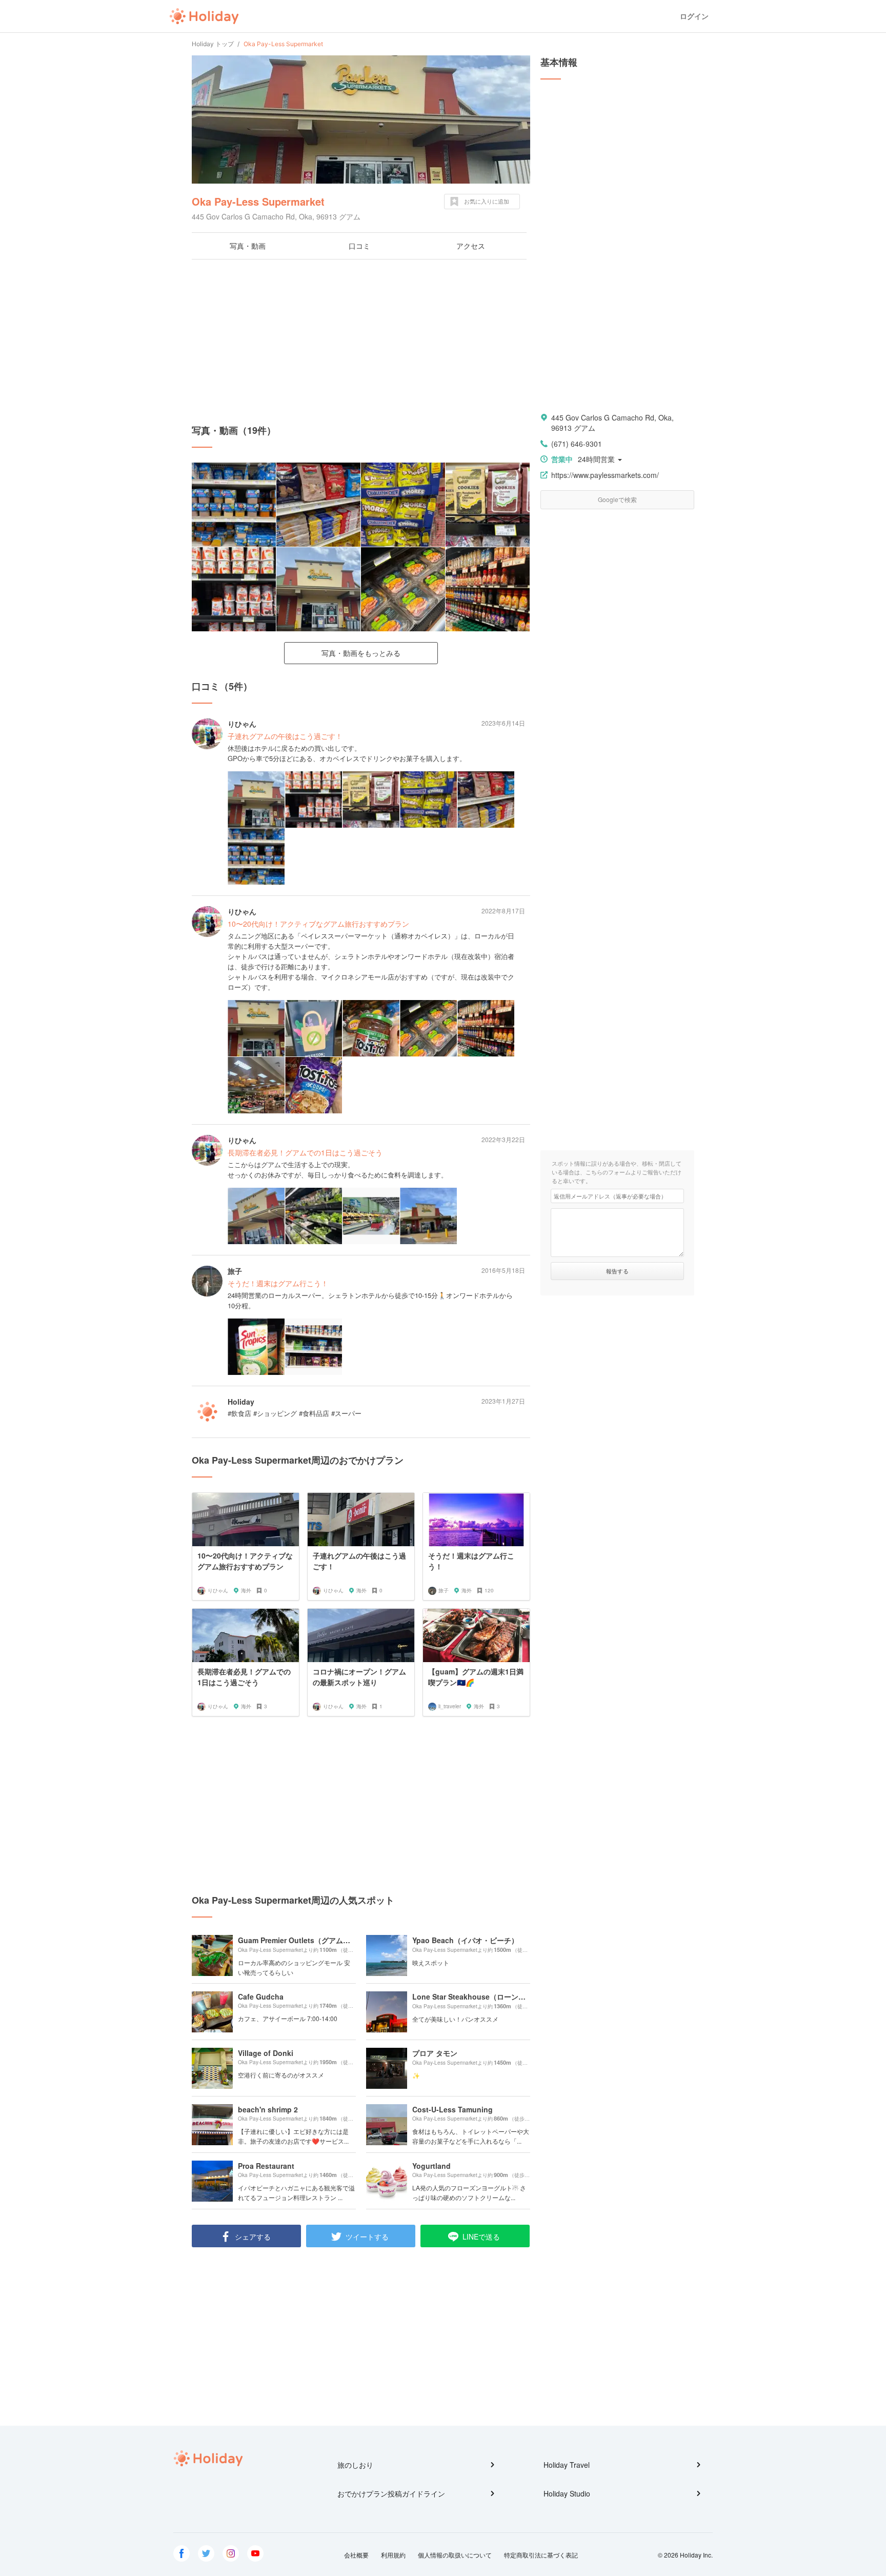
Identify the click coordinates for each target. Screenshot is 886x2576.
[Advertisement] (361, 342)
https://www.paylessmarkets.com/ (605, 475)
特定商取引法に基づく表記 (541, 2555)
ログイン (694, 16)
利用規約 (393, 2555)
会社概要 (356, 2555)
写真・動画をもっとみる (361, 653)
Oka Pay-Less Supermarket (258, 201)
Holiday (204, 16)
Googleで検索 (617, 499)
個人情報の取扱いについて (455, 2555)
